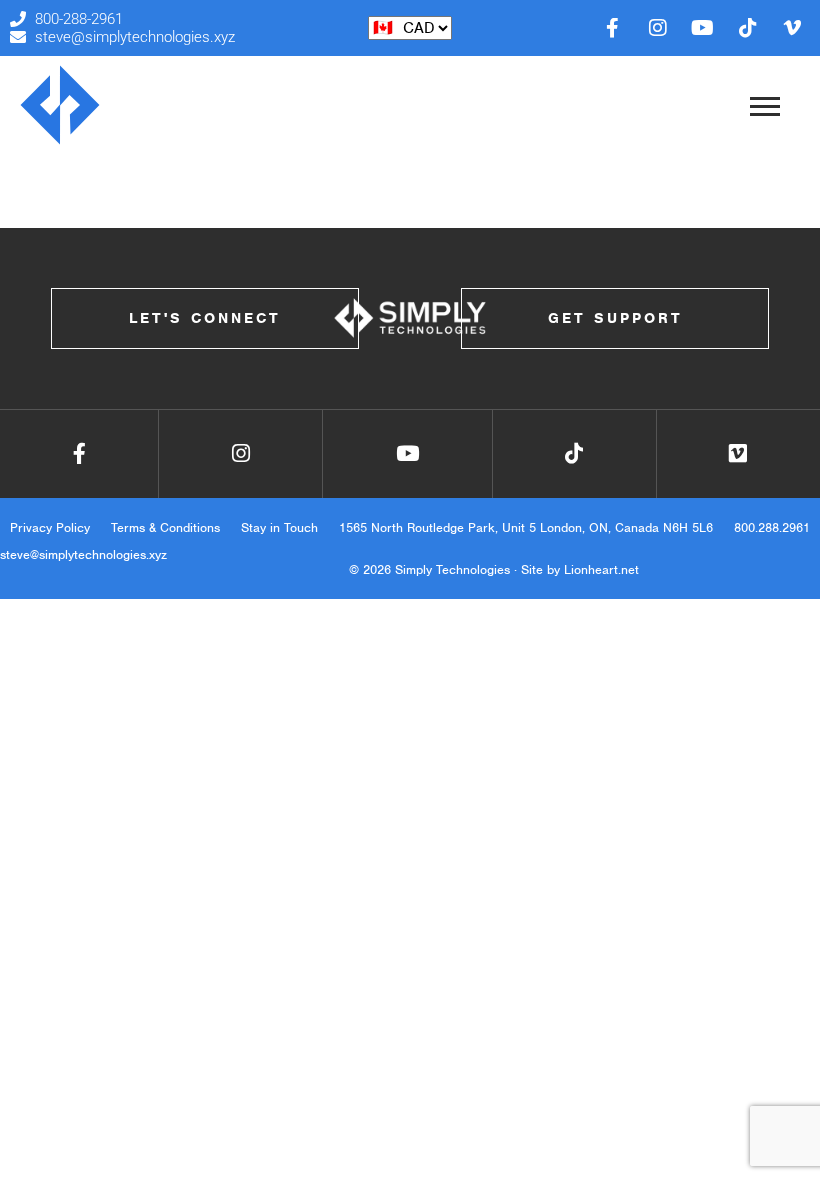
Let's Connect (205, 318)
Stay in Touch (279, 527)
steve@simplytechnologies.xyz (83, 554)
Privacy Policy (50, 527)
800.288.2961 (772, 527)
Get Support (615, 318)
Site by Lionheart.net (580, 569)
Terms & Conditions (165, 527)
